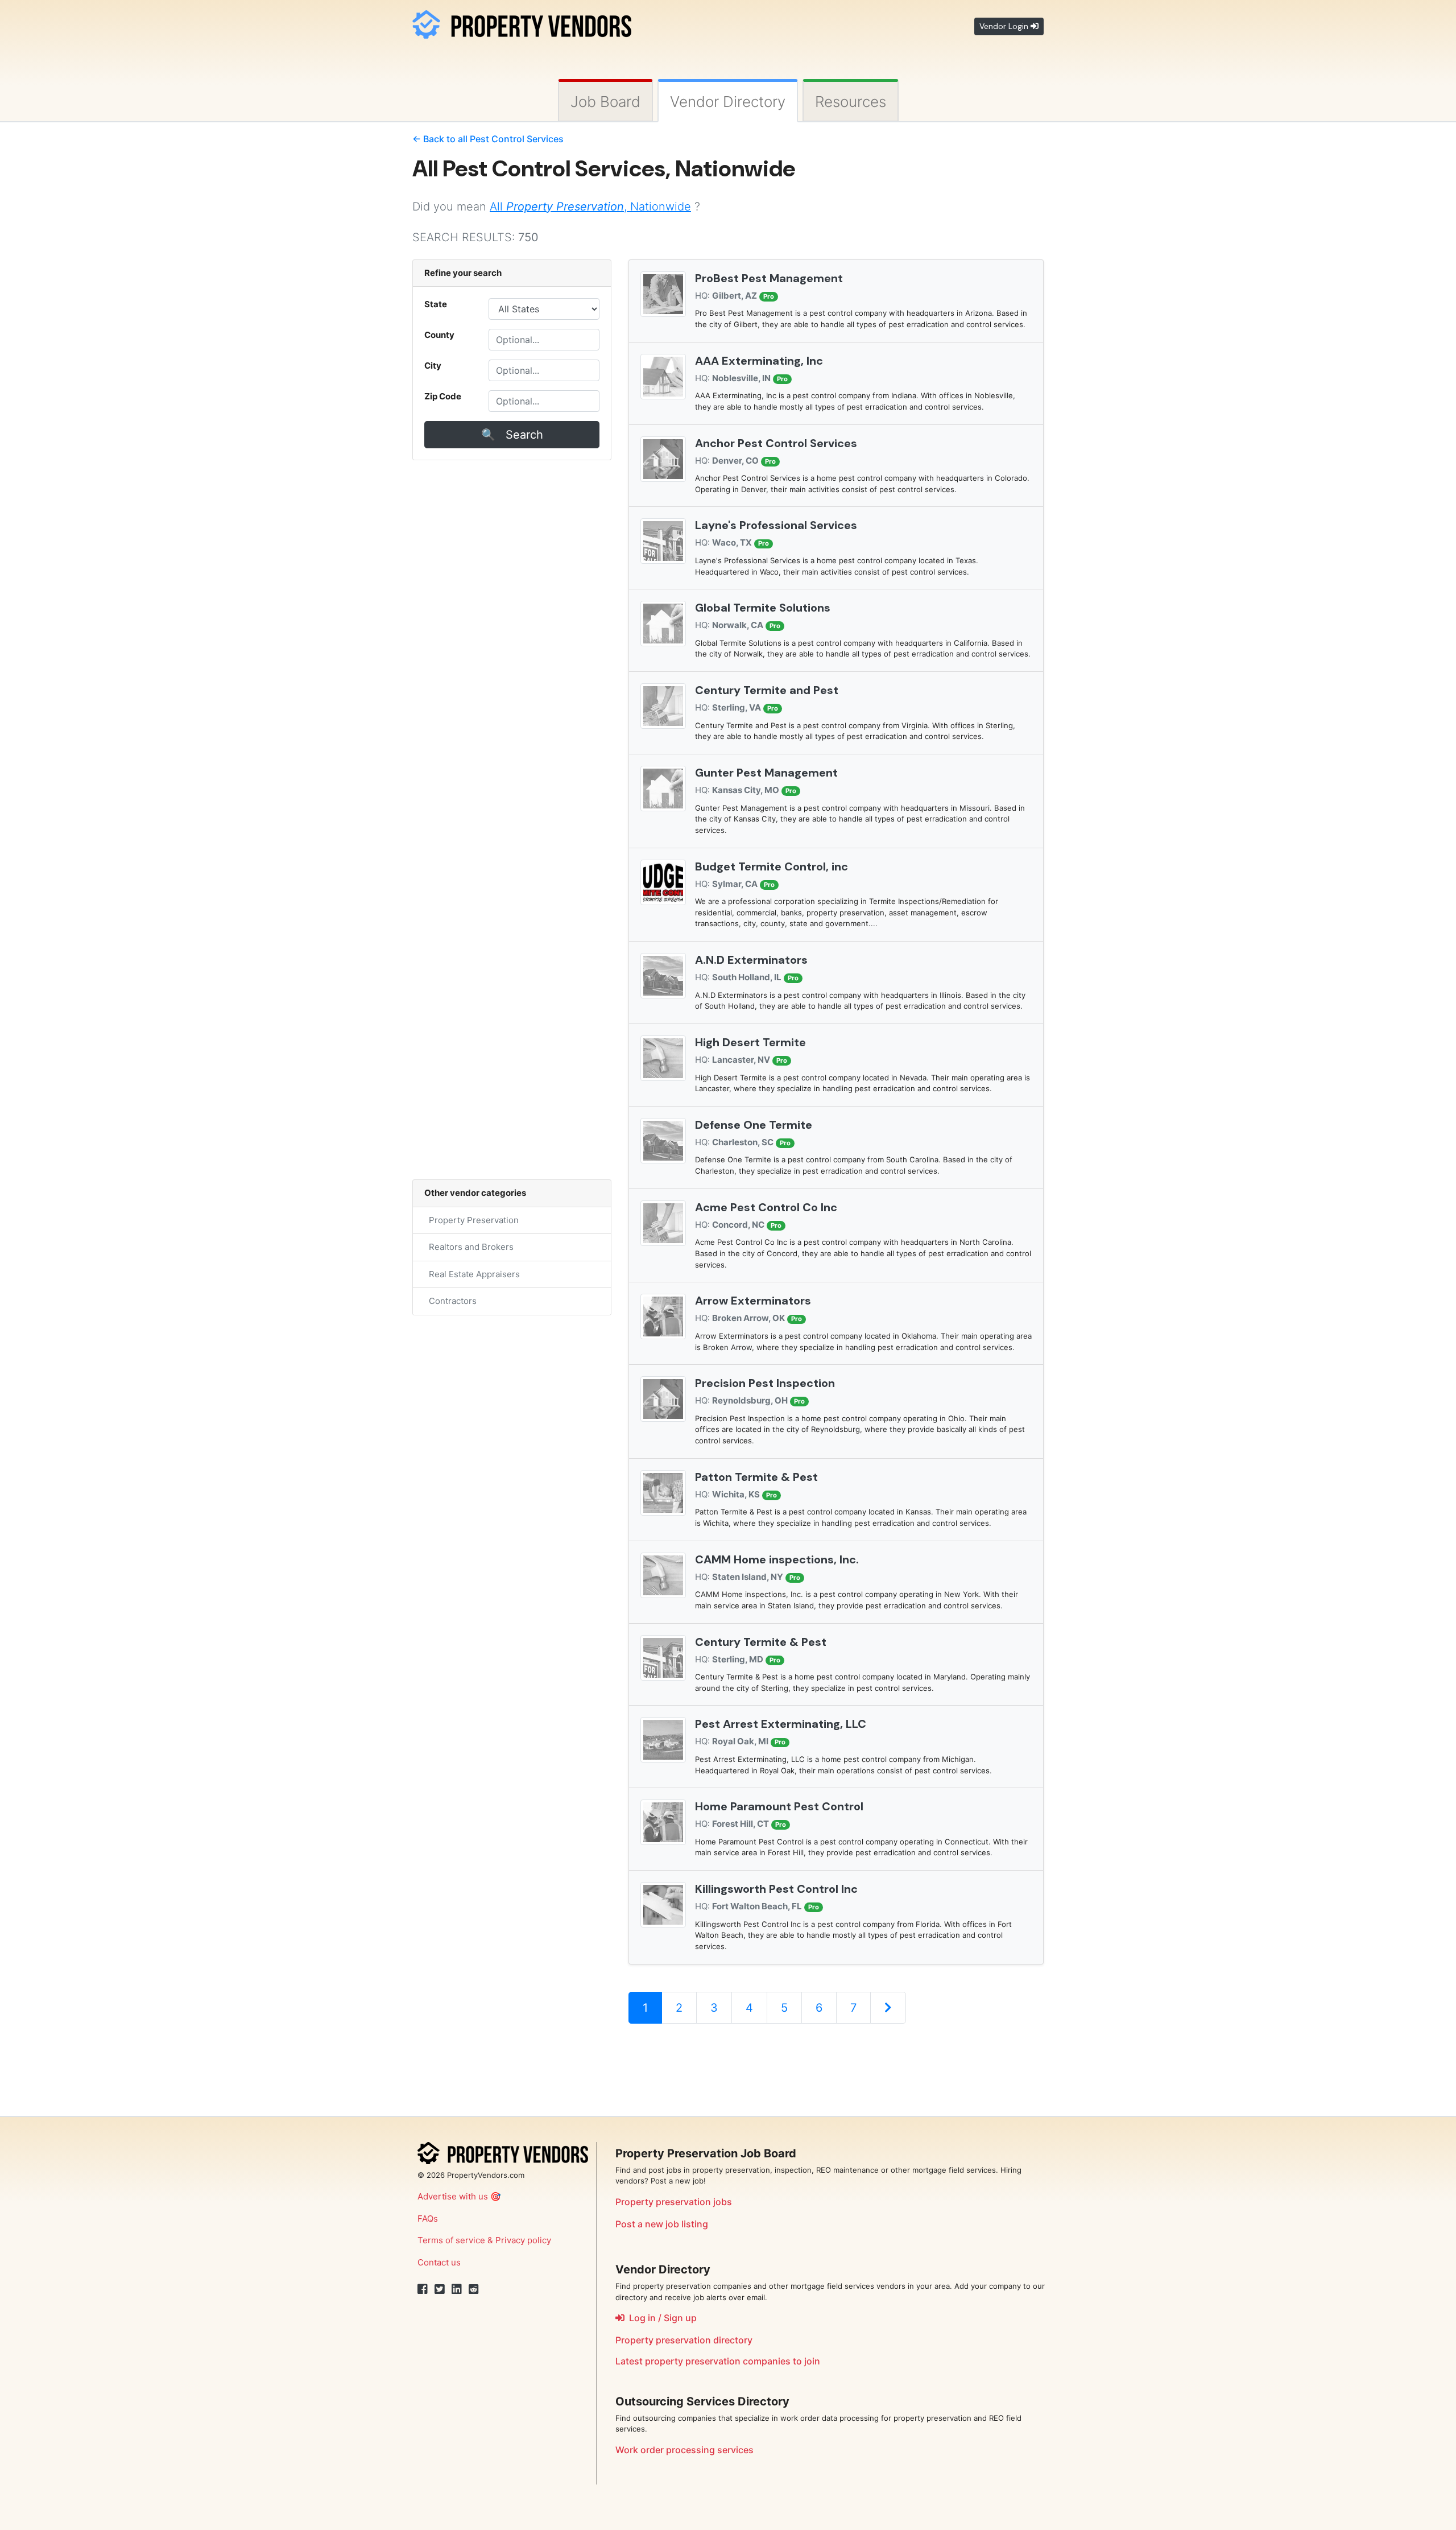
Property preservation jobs (674, 2202)
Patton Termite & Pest (756, 1477)
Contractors (450, 1301)
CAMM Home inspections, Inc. (777, 1559)
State (436, 304)
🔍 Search (512, 435)
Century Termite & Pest (761, 1642)
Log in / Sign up (661, 2318)
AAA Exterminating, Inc (759, 361)
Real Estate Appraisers (472, 1274)
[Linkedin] (457, 2289)
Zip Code (443, 396)
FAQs (428, 2219)
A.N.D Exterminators (751, 960)
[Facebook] (423, 2289)
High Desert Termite (750, 1042)
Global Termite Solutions (763, 608)
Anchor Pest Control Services (776, 443)
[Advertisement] (835, 2070)
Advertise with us (453, 2196)
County (439, 335)
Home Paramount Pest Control (779, 1806)
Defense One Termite (754, 1125)
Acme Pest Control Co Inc (766, 1207)
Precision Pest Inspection (765, 1383)
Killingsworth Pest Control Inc (776, 1889)
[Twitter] (440, 2289)
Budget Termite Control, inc (772, 866)
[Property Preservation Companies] (522, 22)
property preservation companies (718, 2361)
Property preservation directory (684, 2340)
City (433, 366)
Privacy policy (523, 2240)
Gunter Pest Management (766, 773)
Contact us (439, 2262)
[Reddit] (474, 2289)
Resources (851, 102)
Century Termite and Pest (767, 690)
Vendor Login (1005, 26)
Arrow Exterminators (753, 1301)
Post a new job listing (662, 2224)
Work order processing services (684, 2450)
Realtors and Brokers (469, 1247)
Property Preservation (471, 1220)
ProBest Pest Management (769, 278)
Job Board (605, 102)
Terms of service (451, 2240)
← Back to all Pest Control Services (488, 139)
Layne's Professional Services (776, 525)
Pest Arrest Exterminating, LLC (781, 1724)
